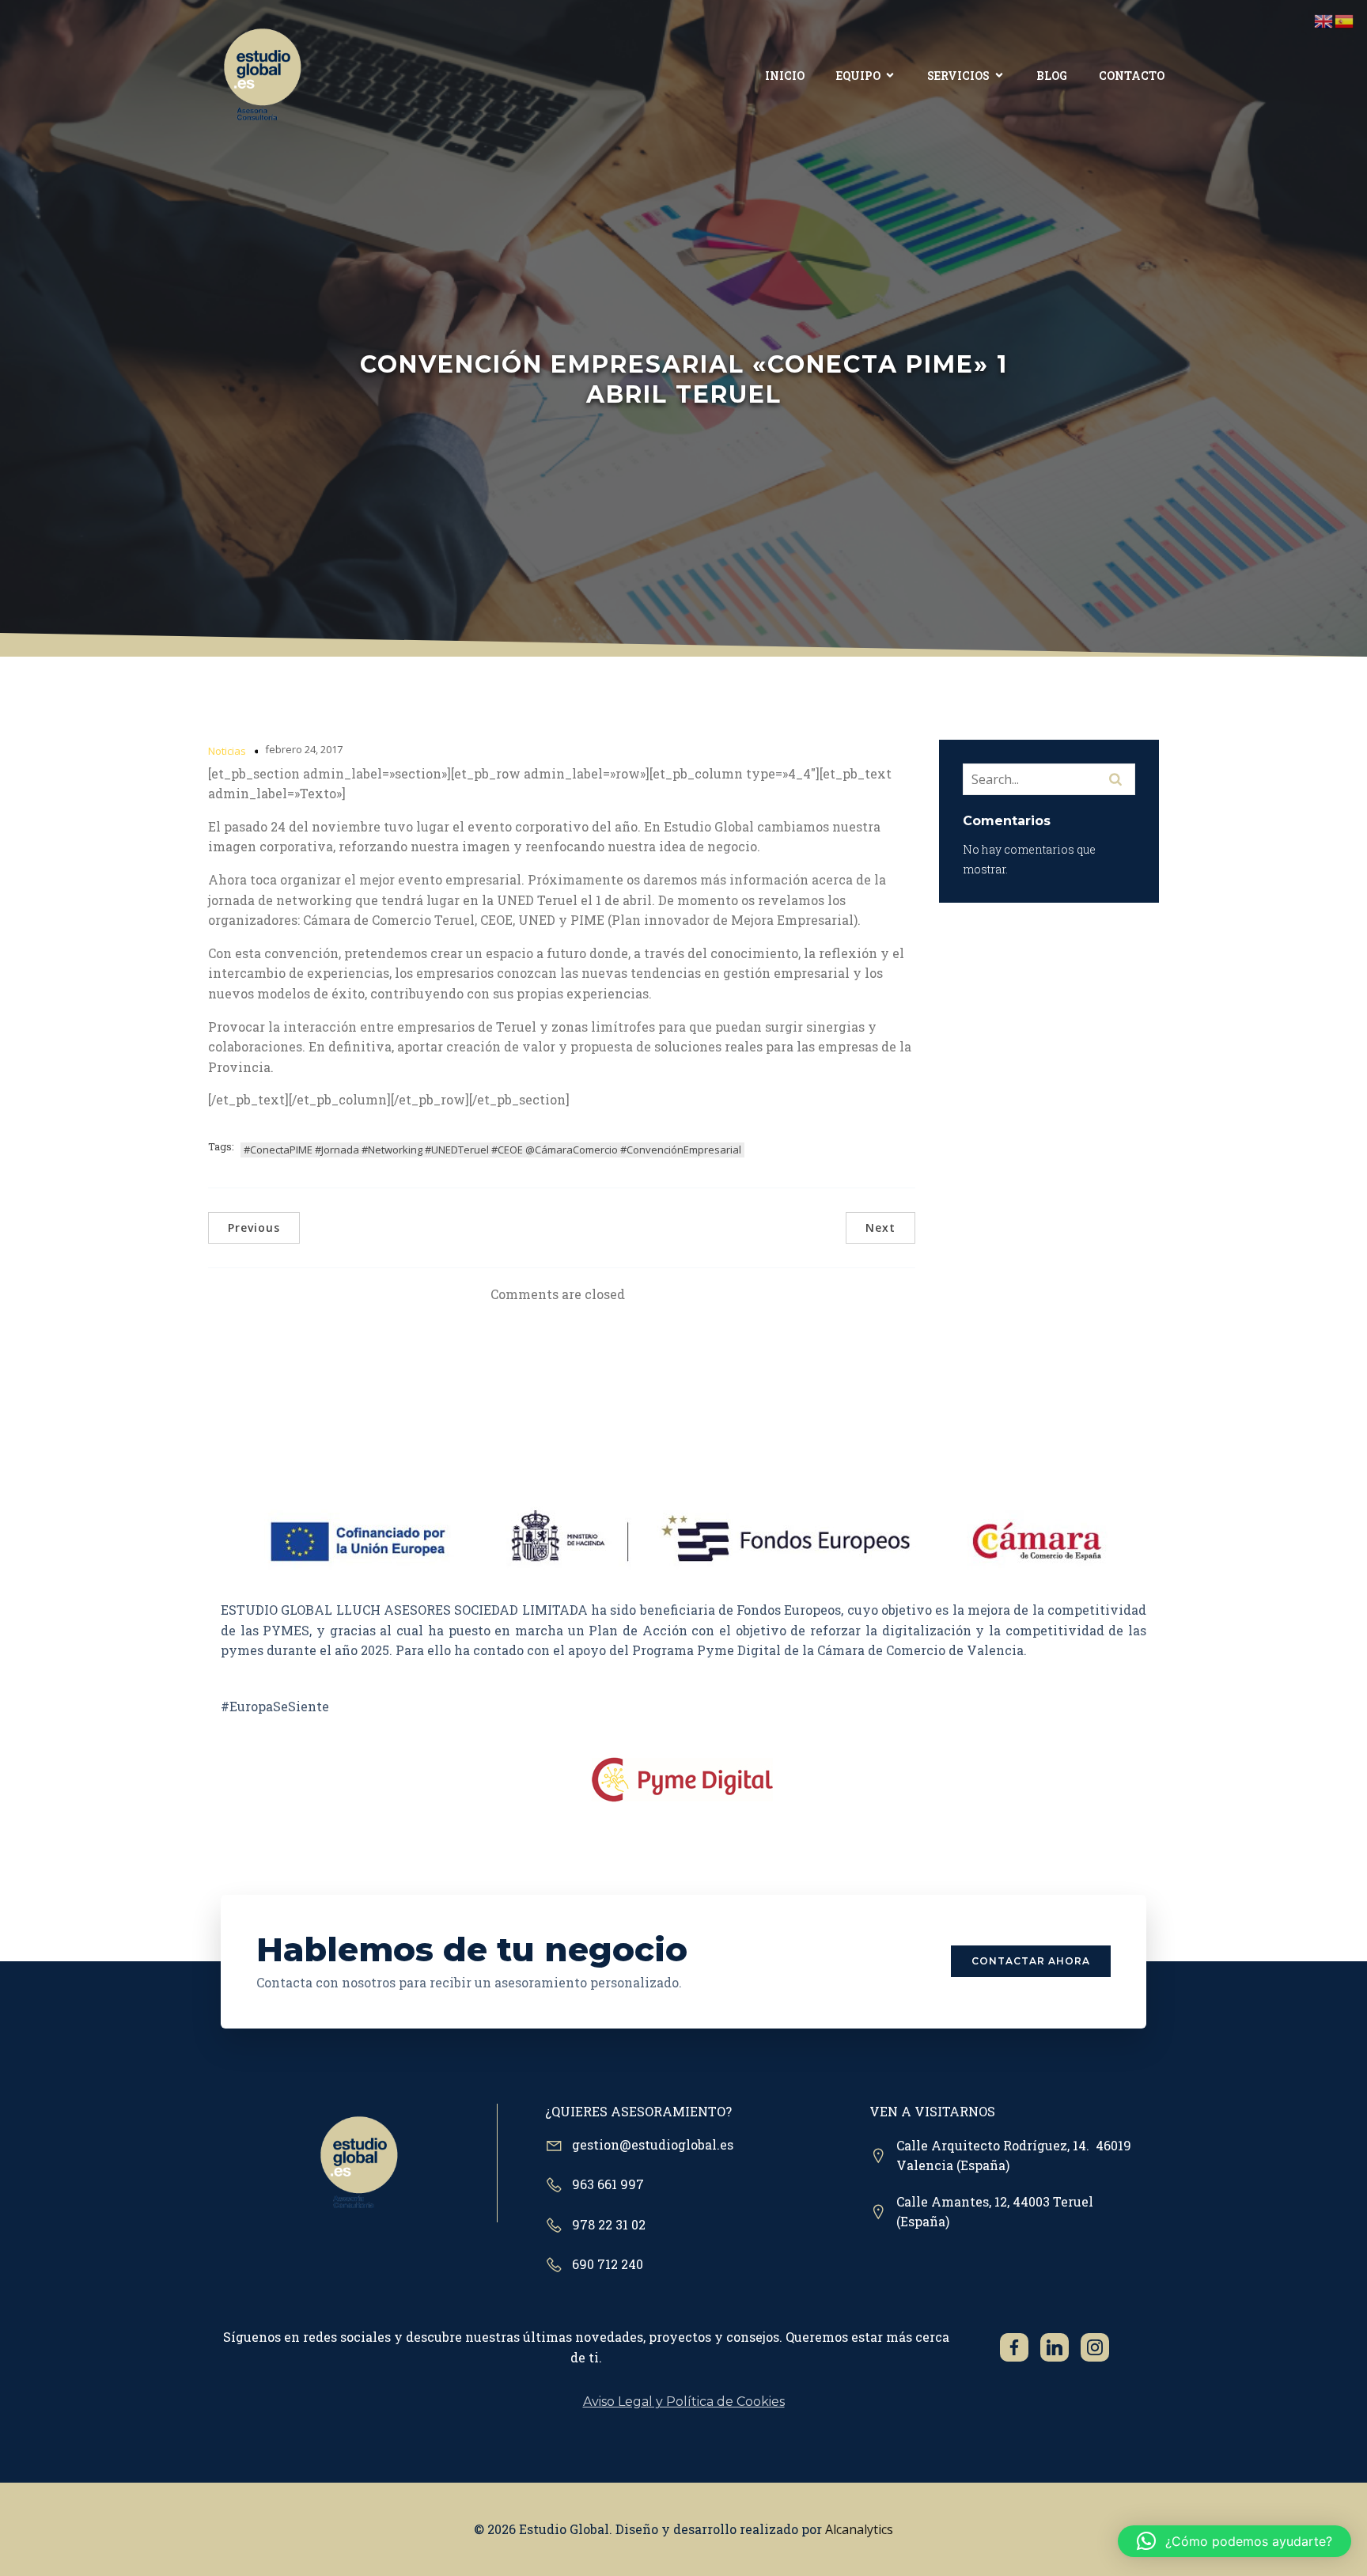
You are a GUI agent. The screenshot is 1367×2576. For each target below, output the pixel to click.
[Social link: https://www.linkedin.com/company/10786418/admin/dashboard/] (1060, 2347)
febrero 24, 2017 (304, 749)
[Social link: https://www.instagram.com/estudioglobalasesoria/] (1101, 2347)
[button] (1234, 2541)
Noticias (227, 751)
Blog (1052, 76)
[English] (1324, 20)
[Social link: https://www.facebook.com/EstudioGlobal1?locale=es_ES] (1020, 2347)
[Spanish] (1345, 20)
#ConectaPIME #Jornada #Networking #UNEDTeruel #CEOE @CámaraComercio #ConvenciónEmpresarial (492, 1150)
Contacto (1132, 76)
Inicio (785, 76)
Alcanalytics (859, 2529)
